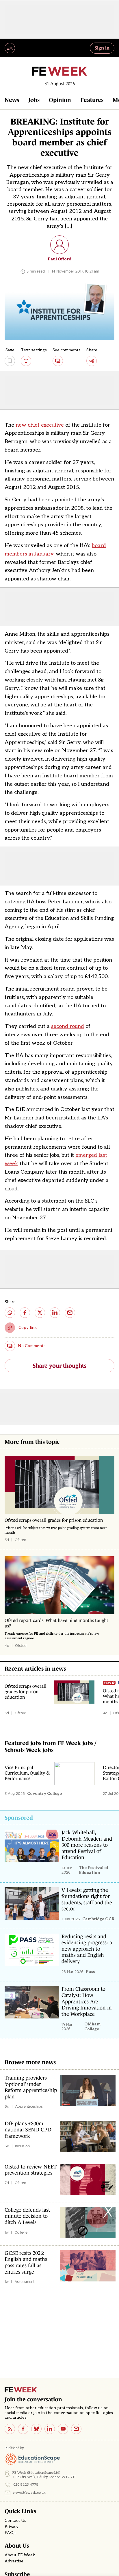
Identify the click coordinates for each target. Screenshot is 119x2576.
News (12, 100)
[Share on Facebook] (25, 1313)
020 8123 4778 (26, 2485)
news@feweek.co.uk (29, 2493)
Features (92, 100)
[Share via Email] (70, 1313)
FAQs (10, 2533)
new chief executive (40, 425)
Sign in (102, 48)
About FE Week (20, 2555)
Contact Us (15, 2521)
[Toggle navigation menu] (10, 48)
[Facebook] (23, 2429)
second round (68, 1026)
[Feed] (10, 2429)
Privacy (12, 2527)
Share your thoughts (59, 1366)
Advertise (14, 2561)
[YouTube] (63, 2429)
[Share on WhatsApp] (10, 1313)
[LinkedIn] (50, 2429)
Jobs (34, 100)
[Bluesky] (36, 2429)
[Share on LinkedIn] (55, 1313)
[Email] (76, 2429)
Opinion (60, 100)
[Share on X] (40, 1313)
